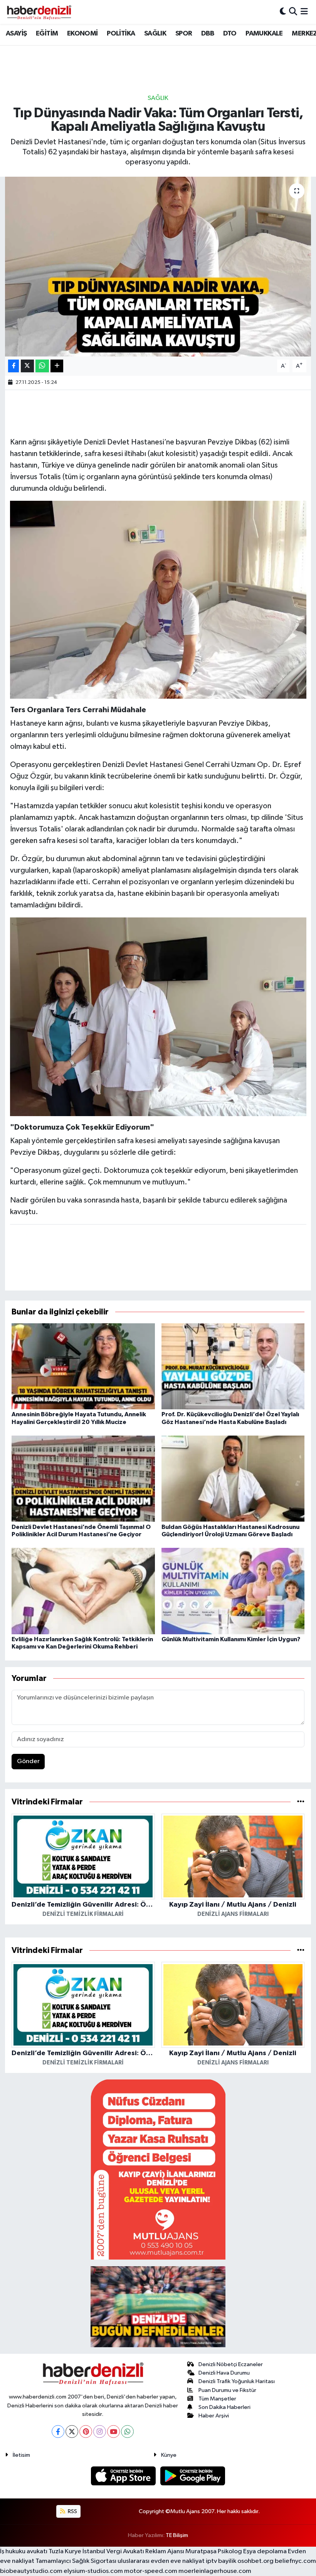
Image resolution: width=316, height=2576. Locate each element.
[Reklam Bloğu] (158, 2169)
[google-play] (193, 2476)
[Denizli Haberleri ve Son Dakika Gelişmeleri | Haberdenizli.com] (39, 12)
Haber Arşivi (214, 2416)
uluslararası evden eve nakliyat (161, 2561)
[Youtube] (113, 2432)
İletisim (21, 2455)
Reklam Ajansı (165, 2552)
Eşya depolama (265, 2552)
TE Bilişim (177, 2535)
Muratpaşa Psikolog (214, 2552)
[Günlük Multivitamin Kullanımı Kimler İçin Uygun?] (233, 1591)
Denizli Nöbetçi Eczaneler (231, 2364)
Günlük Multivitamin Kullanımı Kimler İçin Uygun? (231, 1639)
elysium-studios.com (93, 2571)
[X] (72, 2432)
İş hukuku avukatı (24, 2552)
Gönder (28, 1761)
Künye (169, 2455)
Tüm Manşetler (217, 2399)
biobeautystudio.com (31, 2571)
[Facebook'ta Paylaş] (13, 366)
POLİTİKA (121, 34)
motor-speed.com (151, 2571)
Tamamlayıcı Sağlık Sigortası (76, 2561)
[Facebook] (58, 2432)
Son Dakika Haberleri (224, 2407)
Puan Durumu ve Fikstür (227, 2390)
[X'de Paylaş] (27, 366)
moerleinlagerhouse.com (215, 2571)
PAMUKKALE (264, 34)
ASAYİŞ (16, 34)
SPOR (184, 34)
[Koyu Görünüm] (283, 12)
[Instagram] (100, 2432)
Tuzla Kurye (65, 2552)
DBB (208, 34)
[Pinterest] (86, 2432)
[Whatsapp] (127, 2432)
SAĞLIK (155, 34)
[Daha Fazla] (57, 366)
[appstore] (124, 2476)
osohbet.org (255, 2561)
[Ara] (293, 12)
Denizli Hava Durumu (224, 2373)
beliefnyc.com (295, 2561)
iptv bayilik (221, 2561)
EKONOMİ (82, 34)
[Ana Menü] (304, 12)
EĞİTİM (47, 34)
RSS (72, 2511)
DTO (230, 34)
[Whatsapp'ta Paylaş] (42, 366)
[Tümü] (301, 1802)
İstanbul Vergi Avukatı (113, 2552)
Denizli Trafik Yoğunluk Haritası (237, 2381)
